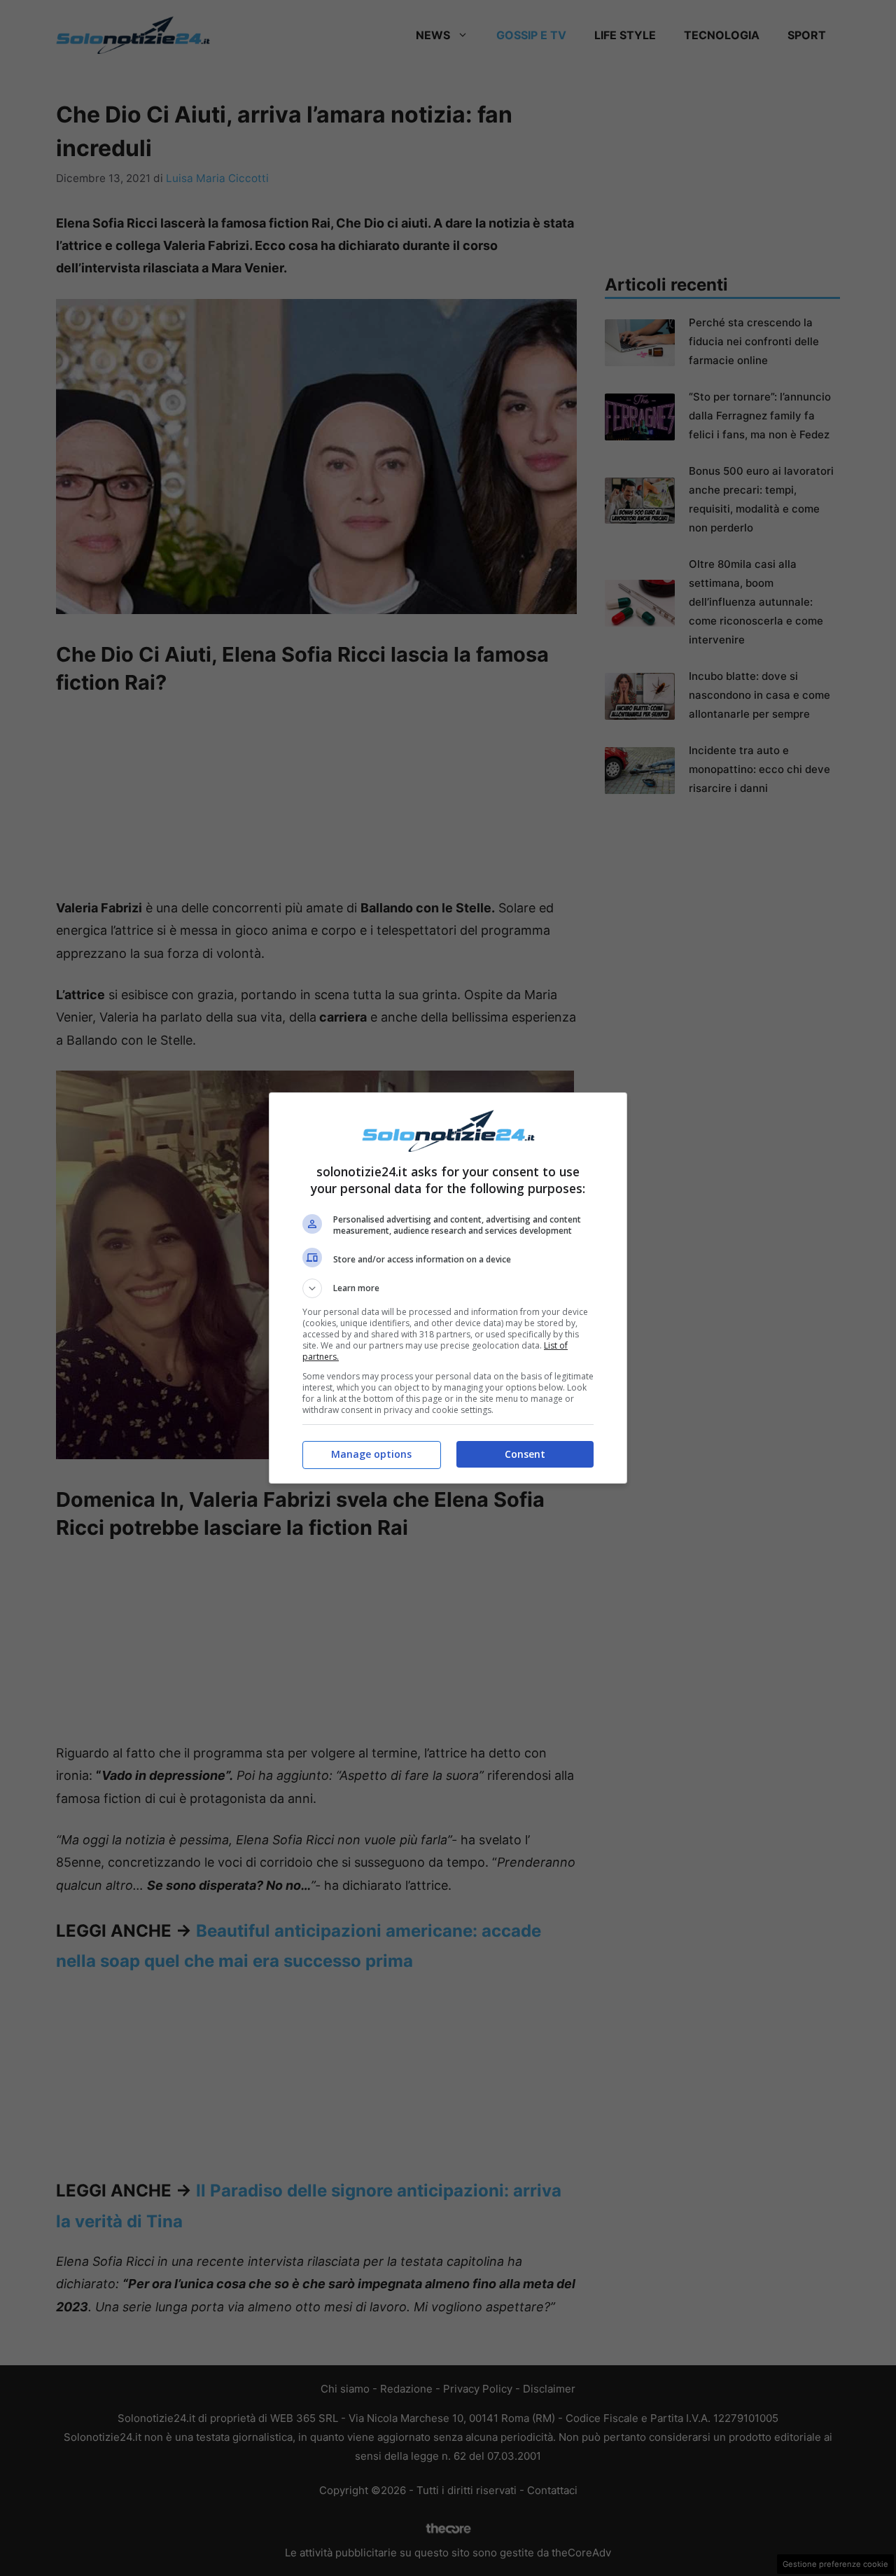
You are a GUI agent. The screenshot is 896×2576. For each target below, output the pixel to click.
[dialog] (448, 1288)
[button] (448, 1288)
